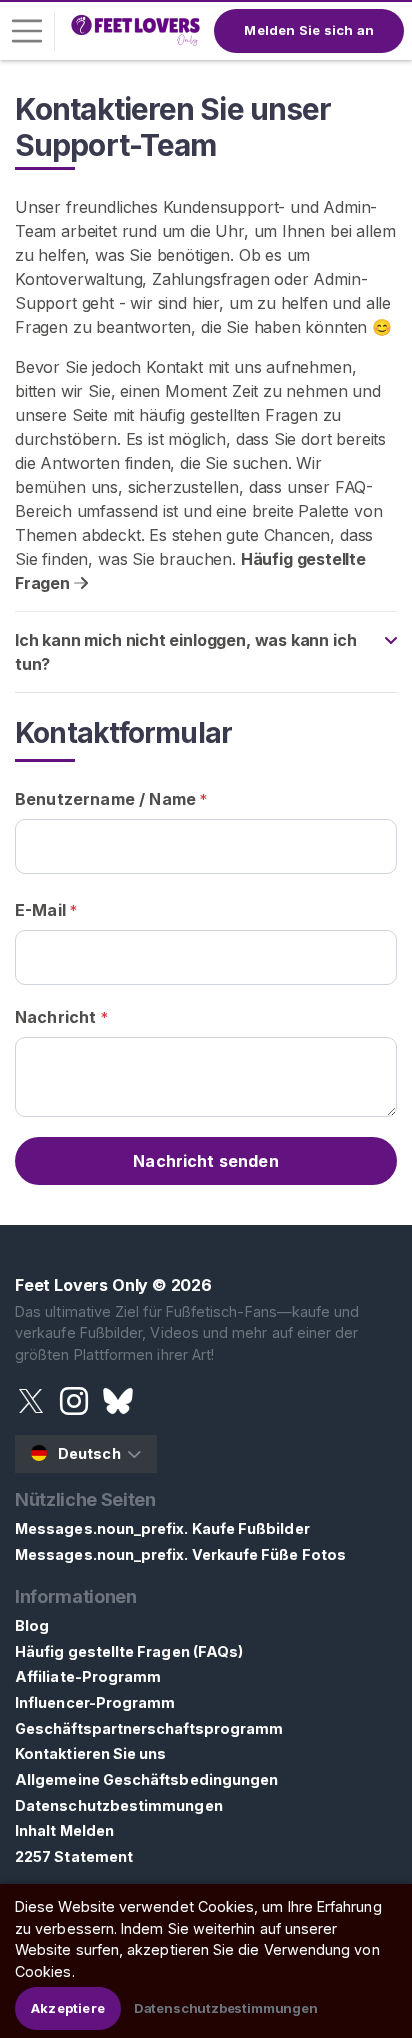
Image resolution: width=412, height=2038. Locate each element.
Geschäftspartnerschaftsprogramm (149, 1728)
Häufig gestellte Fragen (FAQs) (129, 1651)
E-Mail (46, 910)
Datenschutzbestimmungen (119, 1805)
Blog (32, 1625)
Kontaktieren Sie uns (90, 1753)
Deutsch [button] (89, 1453)
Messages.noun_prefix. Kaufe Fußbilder (162, 1528)
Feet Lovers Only (81, 1285)
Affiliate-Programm (88, 1676)
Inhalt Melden (64, 1830)
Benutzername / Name (111, 799)
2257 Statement (74, 1856)
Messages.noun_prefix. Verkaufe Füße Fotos (180, 1554)
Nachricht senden (206, 1161)
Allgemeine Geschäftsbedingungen (146, 1779)
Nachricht (61, 1017)
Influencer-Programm (95, 1702)
